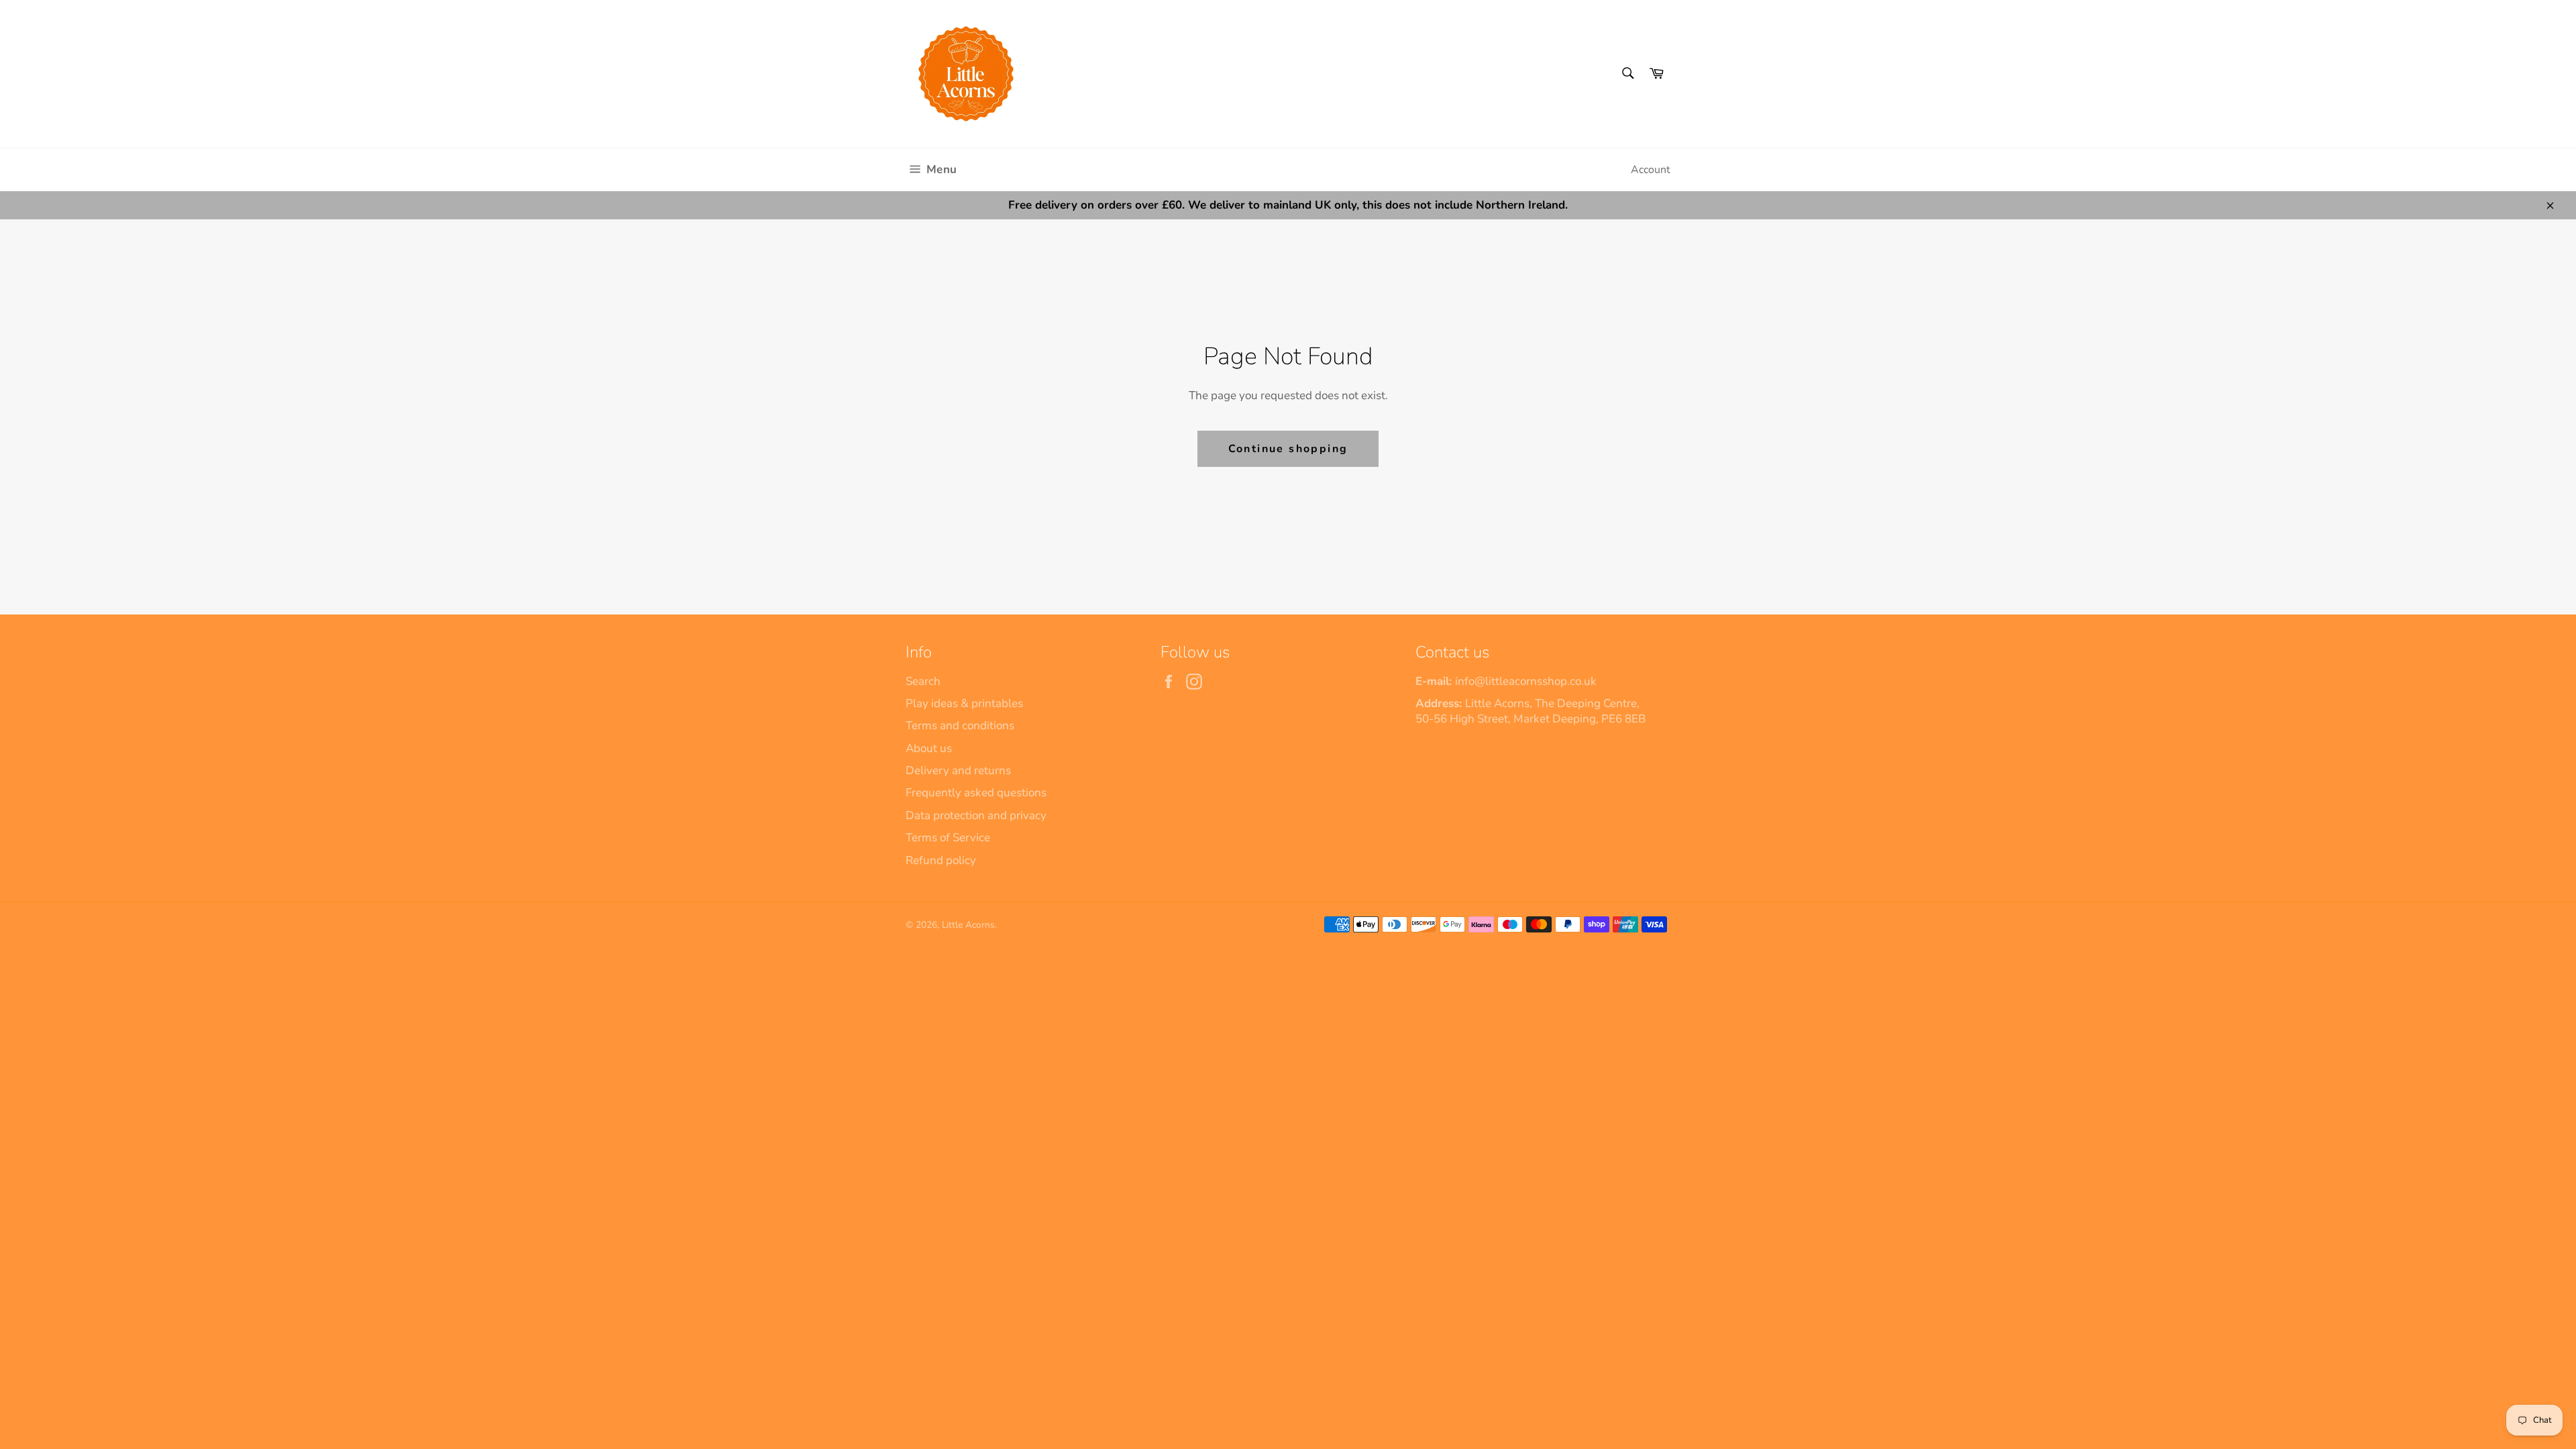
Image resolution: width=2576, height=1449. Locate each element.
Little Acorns (968, 925)
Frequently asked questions (976, 793)
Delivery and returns (958, 770)
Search (923, 681)
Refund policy (941, 860)
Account (1651, 170)
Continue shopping (1288, 449)
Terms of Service (948, 838)
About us (929, 748)
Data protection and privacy (976, 815)
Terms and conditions (960, 726)
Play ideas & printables (964, 703)
